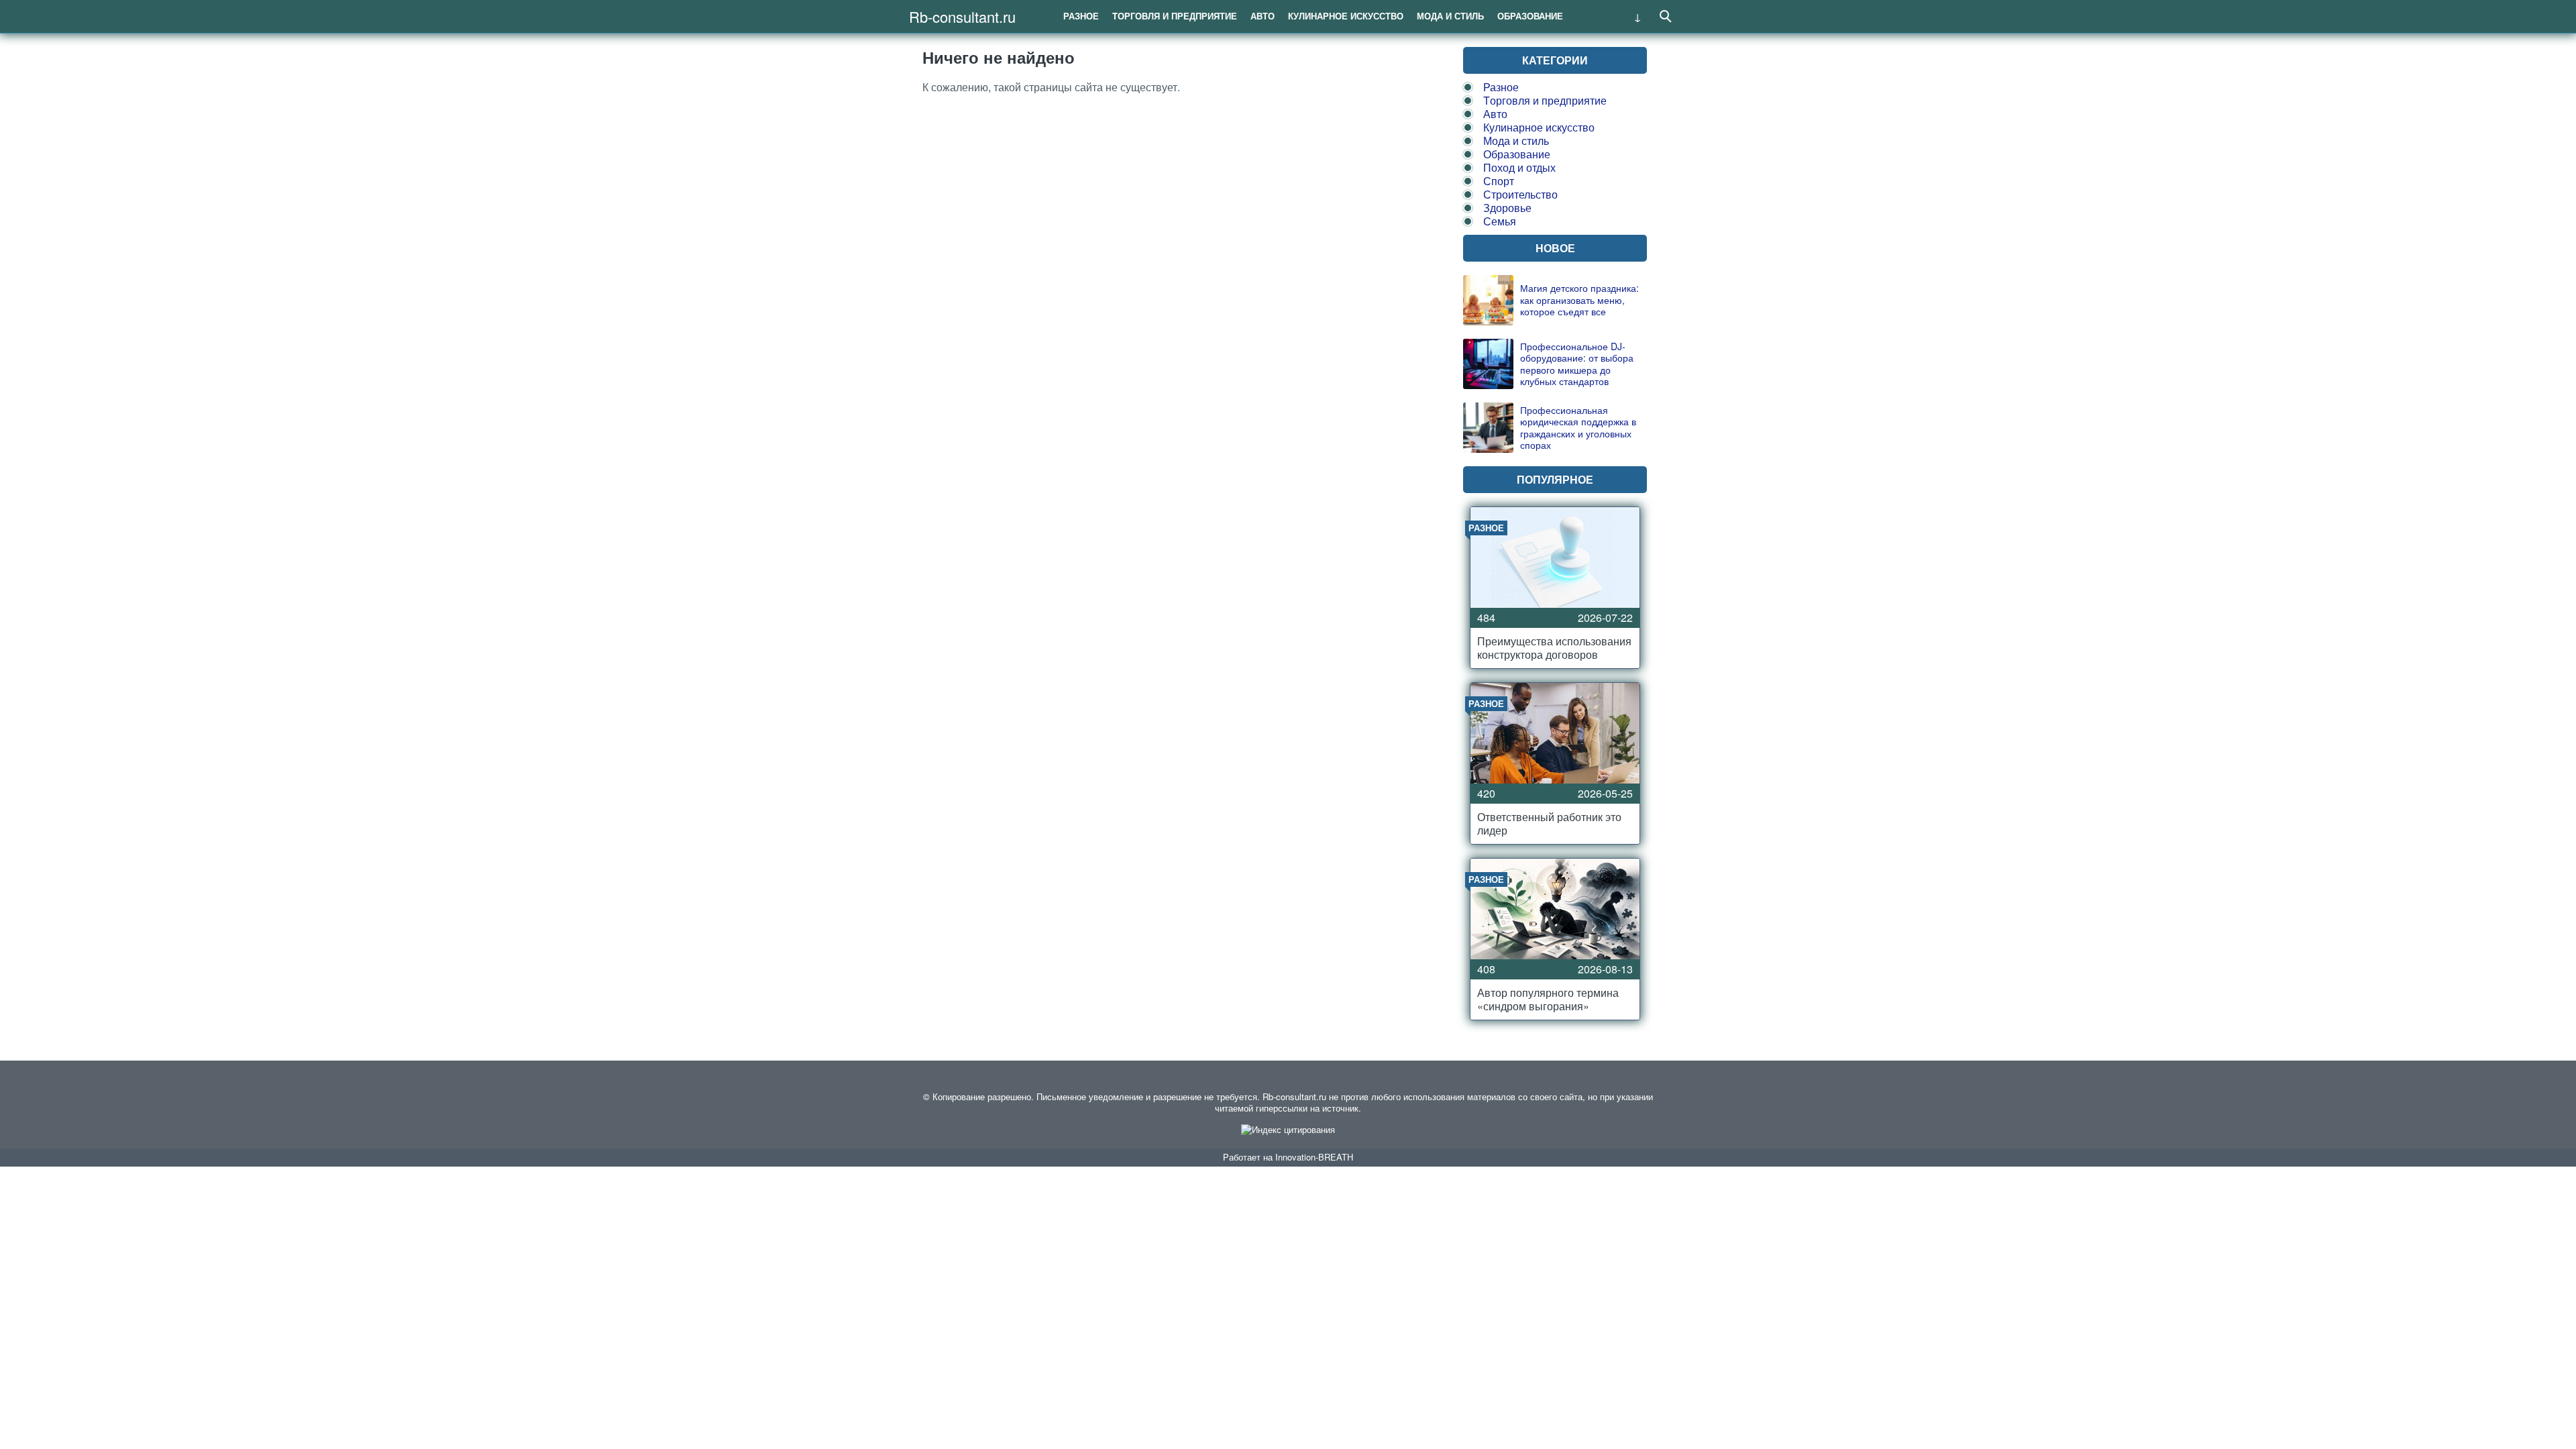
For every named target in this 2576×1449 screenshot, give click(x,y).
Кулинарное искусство (1346, 16)
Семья (1500, 221)
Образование (1530, 16)
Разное (1081, 16)
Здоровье (1507, 208)
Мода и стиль (1450, 16)
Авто (1263, 16)
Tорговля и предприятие (1175, 16)
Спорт (1499, 181)
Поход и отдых (1519, 167)
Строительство (1520, 194)
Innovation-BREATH (1314, 1157)
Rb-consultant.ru (962, 16)
